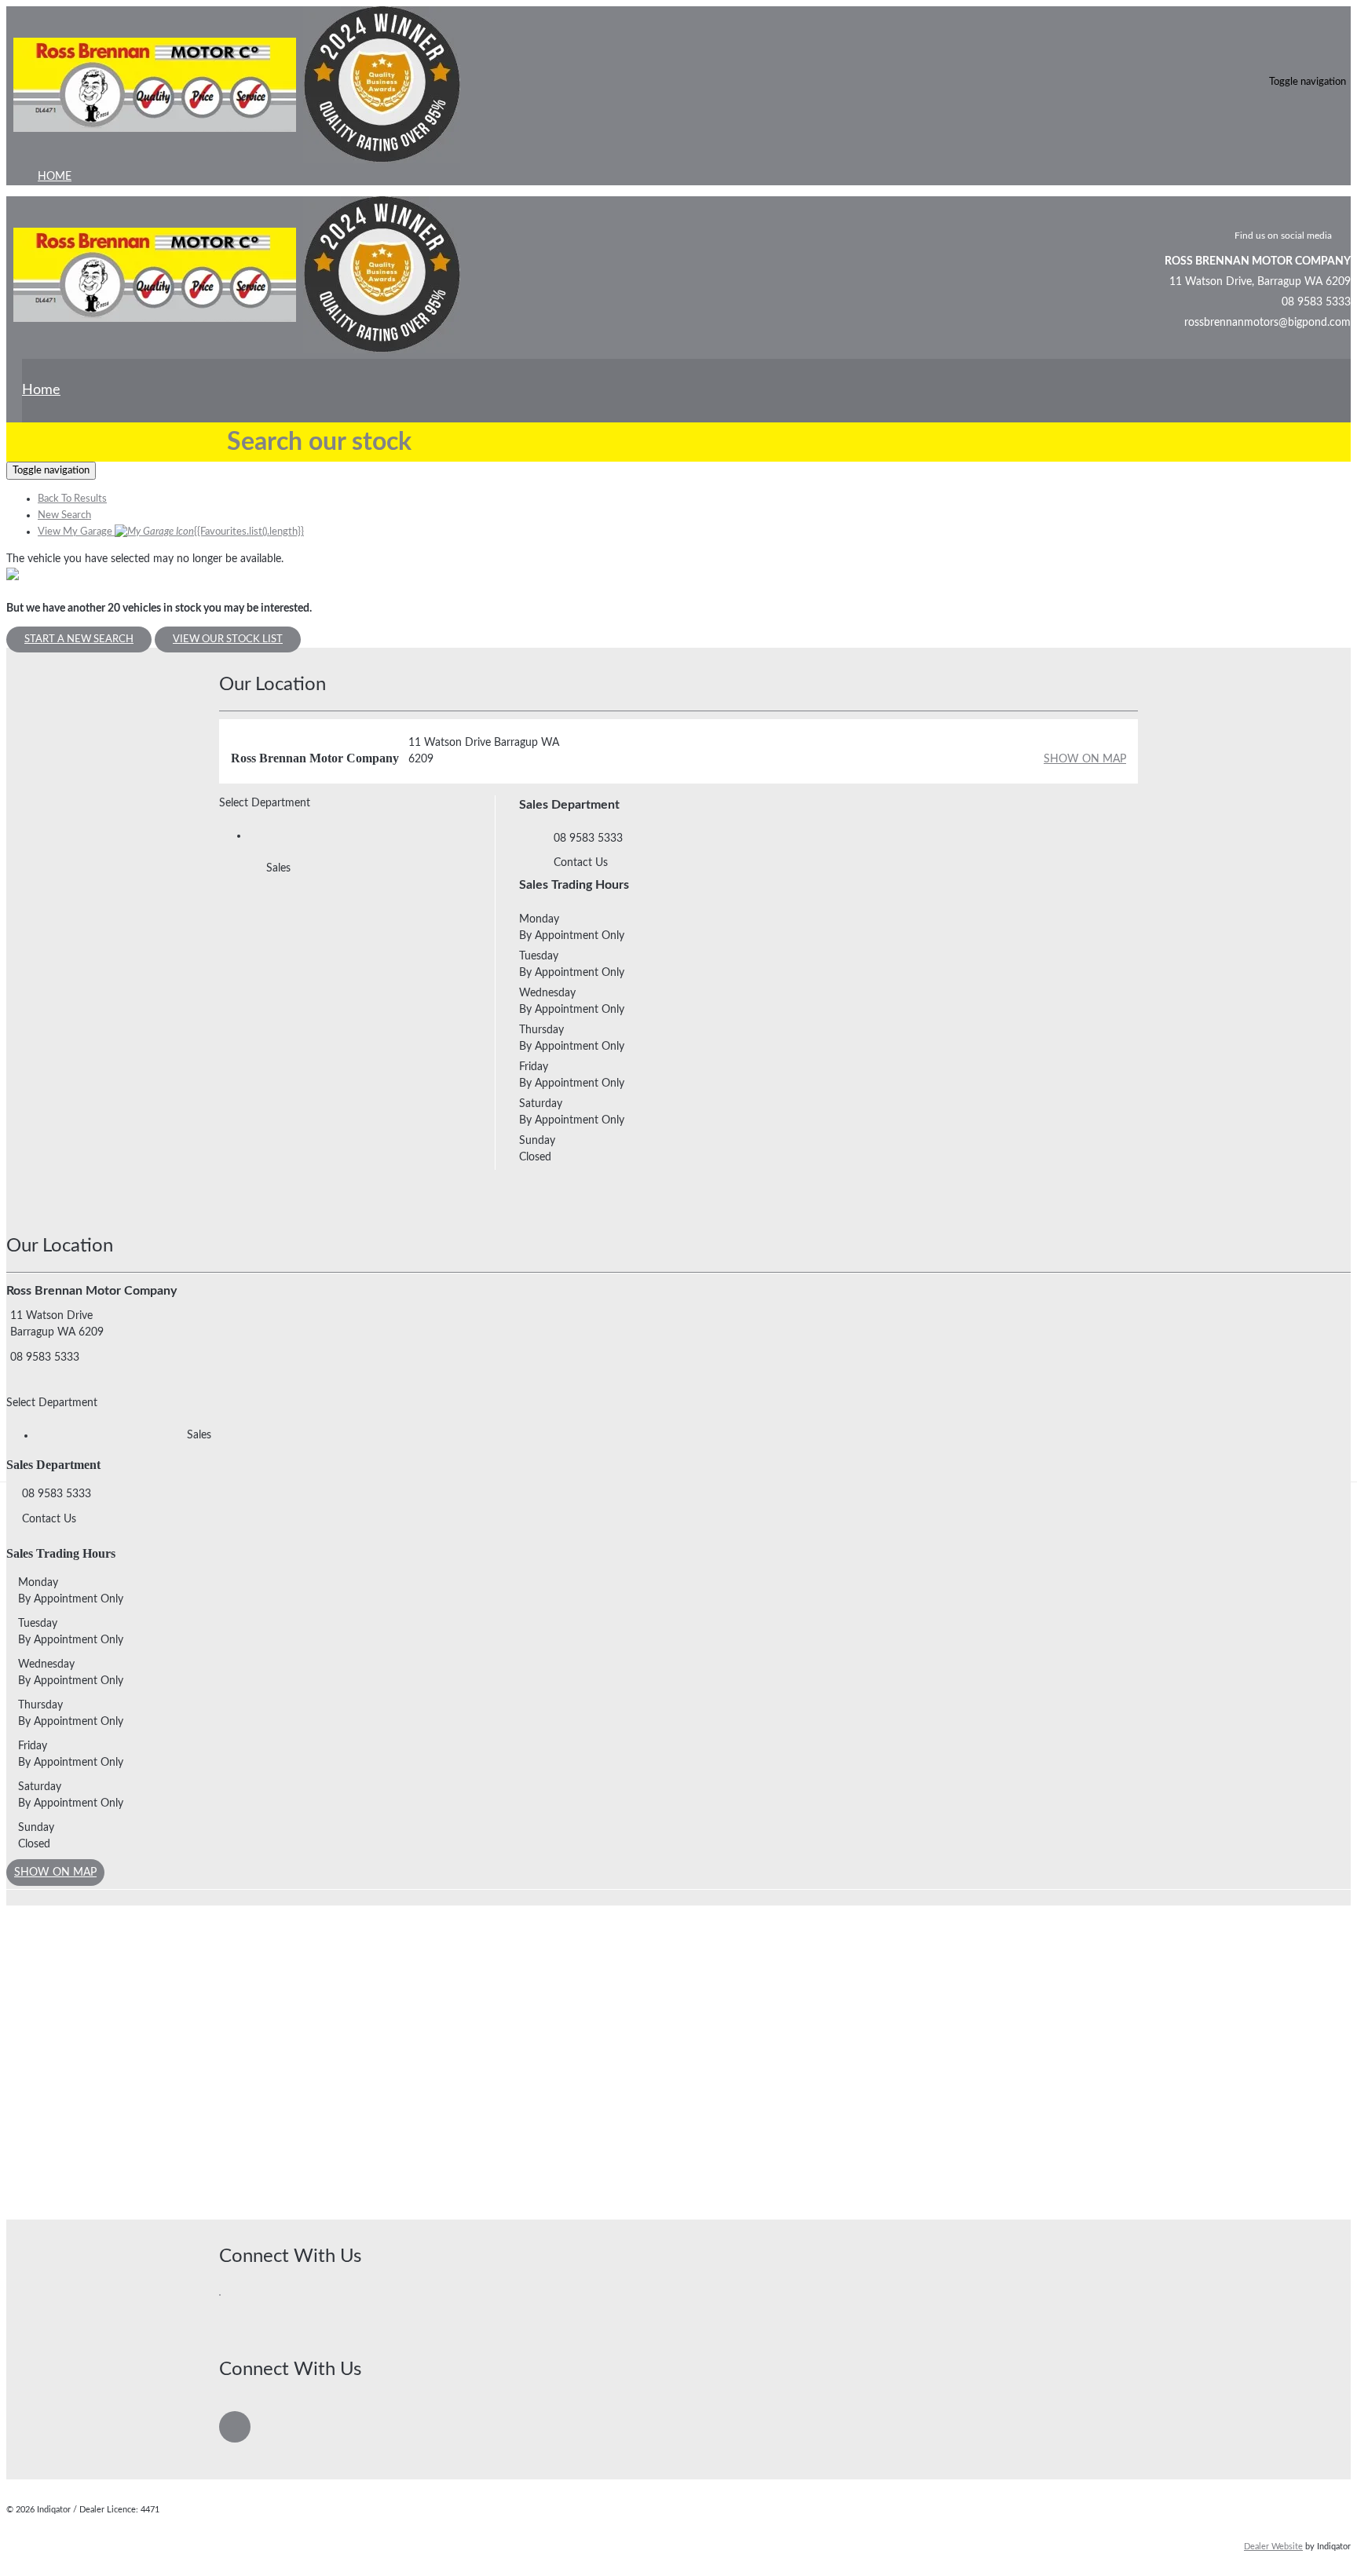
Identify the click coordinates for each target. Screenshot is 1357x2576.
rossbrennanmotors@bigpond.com (1267, 323)
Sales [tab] (278, 868)
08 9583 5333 (1316, 302)
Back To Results (72, 499)
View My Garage (171, 532)
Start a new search (79, 639)
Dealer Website (1273, 2547)
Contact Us (581, 863)
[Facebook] (221, 2304)
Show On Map (1085, 759)
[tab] (678, 1334)
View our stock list (228, 639)
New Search (64, 515)
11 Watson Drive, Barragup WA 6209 (1260, 282)
